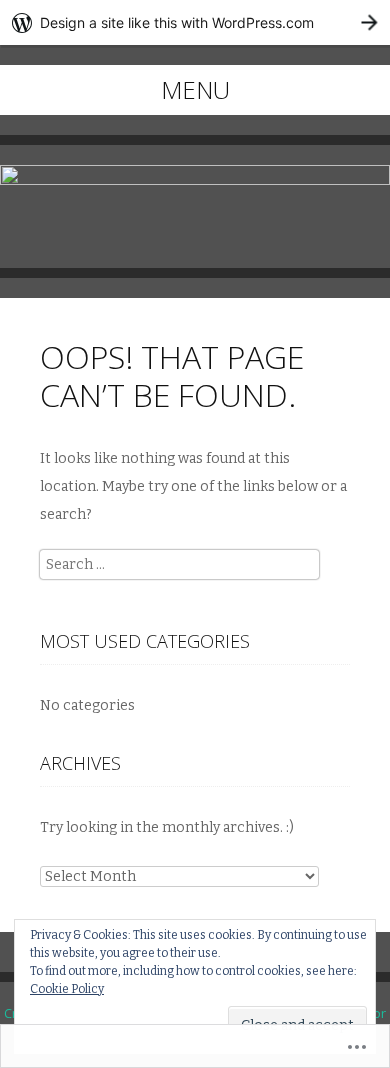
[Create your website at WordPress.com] (195, 22)
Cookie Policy (67, 989)
